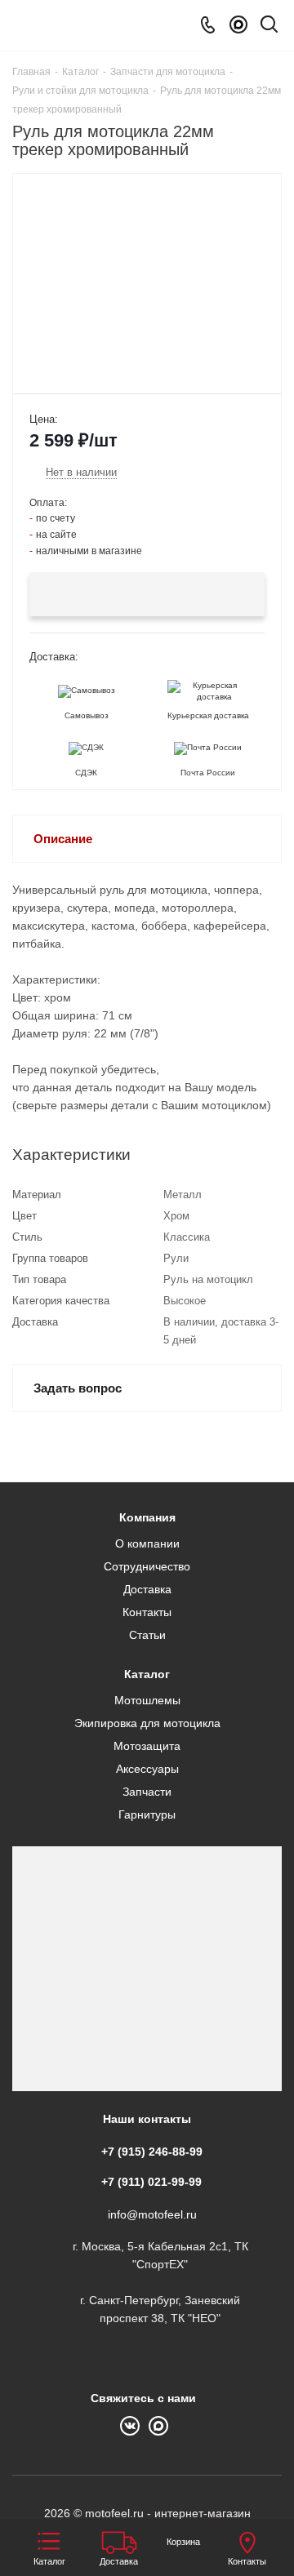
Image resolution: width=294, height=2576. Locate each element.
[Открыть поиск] (269, 27)
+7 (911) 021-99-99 (151, 2182)
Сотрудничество (147, 1566)
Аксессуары (147, 1769)
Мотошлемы (147, 1700)
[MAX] (238, 25)
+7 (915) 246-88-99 (152, 2152)
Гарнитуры (147, 1814)
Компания (147, 1517)
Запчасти (147, 1792)
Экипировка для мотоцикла (147, 1723)
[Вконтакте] (134, 2424)
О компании (147, 1543)
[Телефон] (208, 25)
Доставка (147, 1589)
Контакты (147, 1612)
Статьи (147, 1635)
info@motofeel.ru (152, 2214)
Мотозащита (147, 1746)
